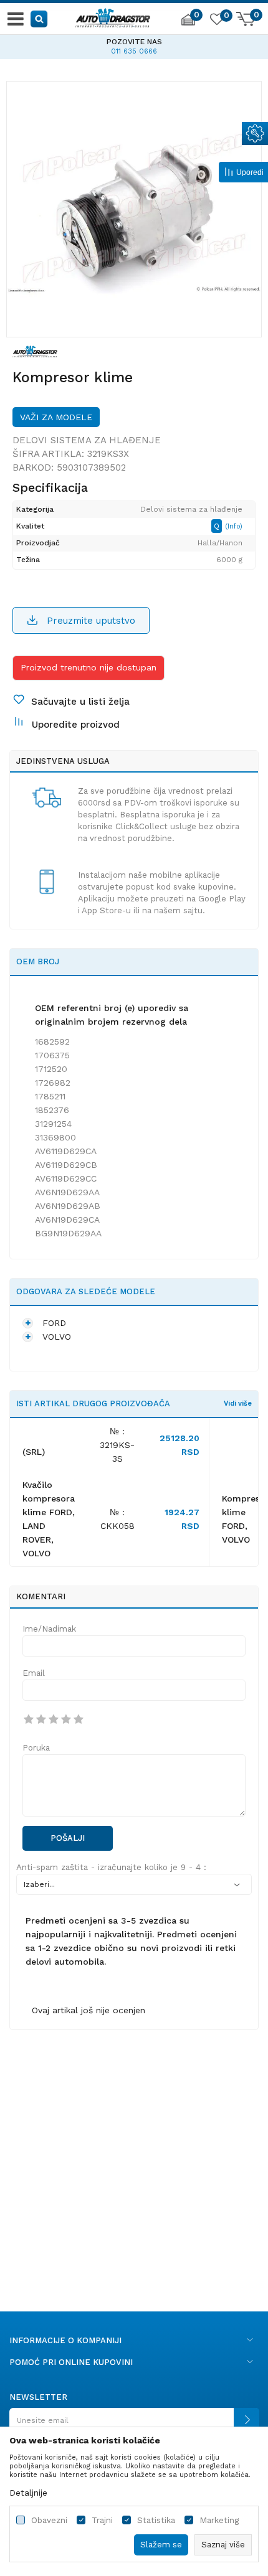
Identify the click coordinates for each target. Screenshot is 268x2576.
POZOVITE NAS (85, 42)
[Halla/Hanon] (35, 350)
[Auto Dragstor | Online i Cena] (113, 16)
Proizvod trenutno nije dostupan (89, 667)
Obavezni (49, 2520)
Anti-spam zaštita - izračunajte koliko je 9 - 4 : (111, 1867)
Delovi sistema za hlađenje (87, 440)
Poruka (36, 1748)
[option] (134, 209)
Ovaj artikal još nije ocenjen (89, 2010)
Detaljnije (28, 2493)
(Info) (234, 526)
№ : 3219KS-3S (117, 1445)
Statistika (156, 2520)
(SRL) (34, 1452)
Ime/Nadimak (49, 1629)
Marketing (219, 2520)
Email (34, 1673)
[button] (40, 18)
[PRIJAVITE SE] (134, 2425)
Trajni (102, 2520)
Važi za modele (56, 417)
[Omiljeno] (216, 21)
